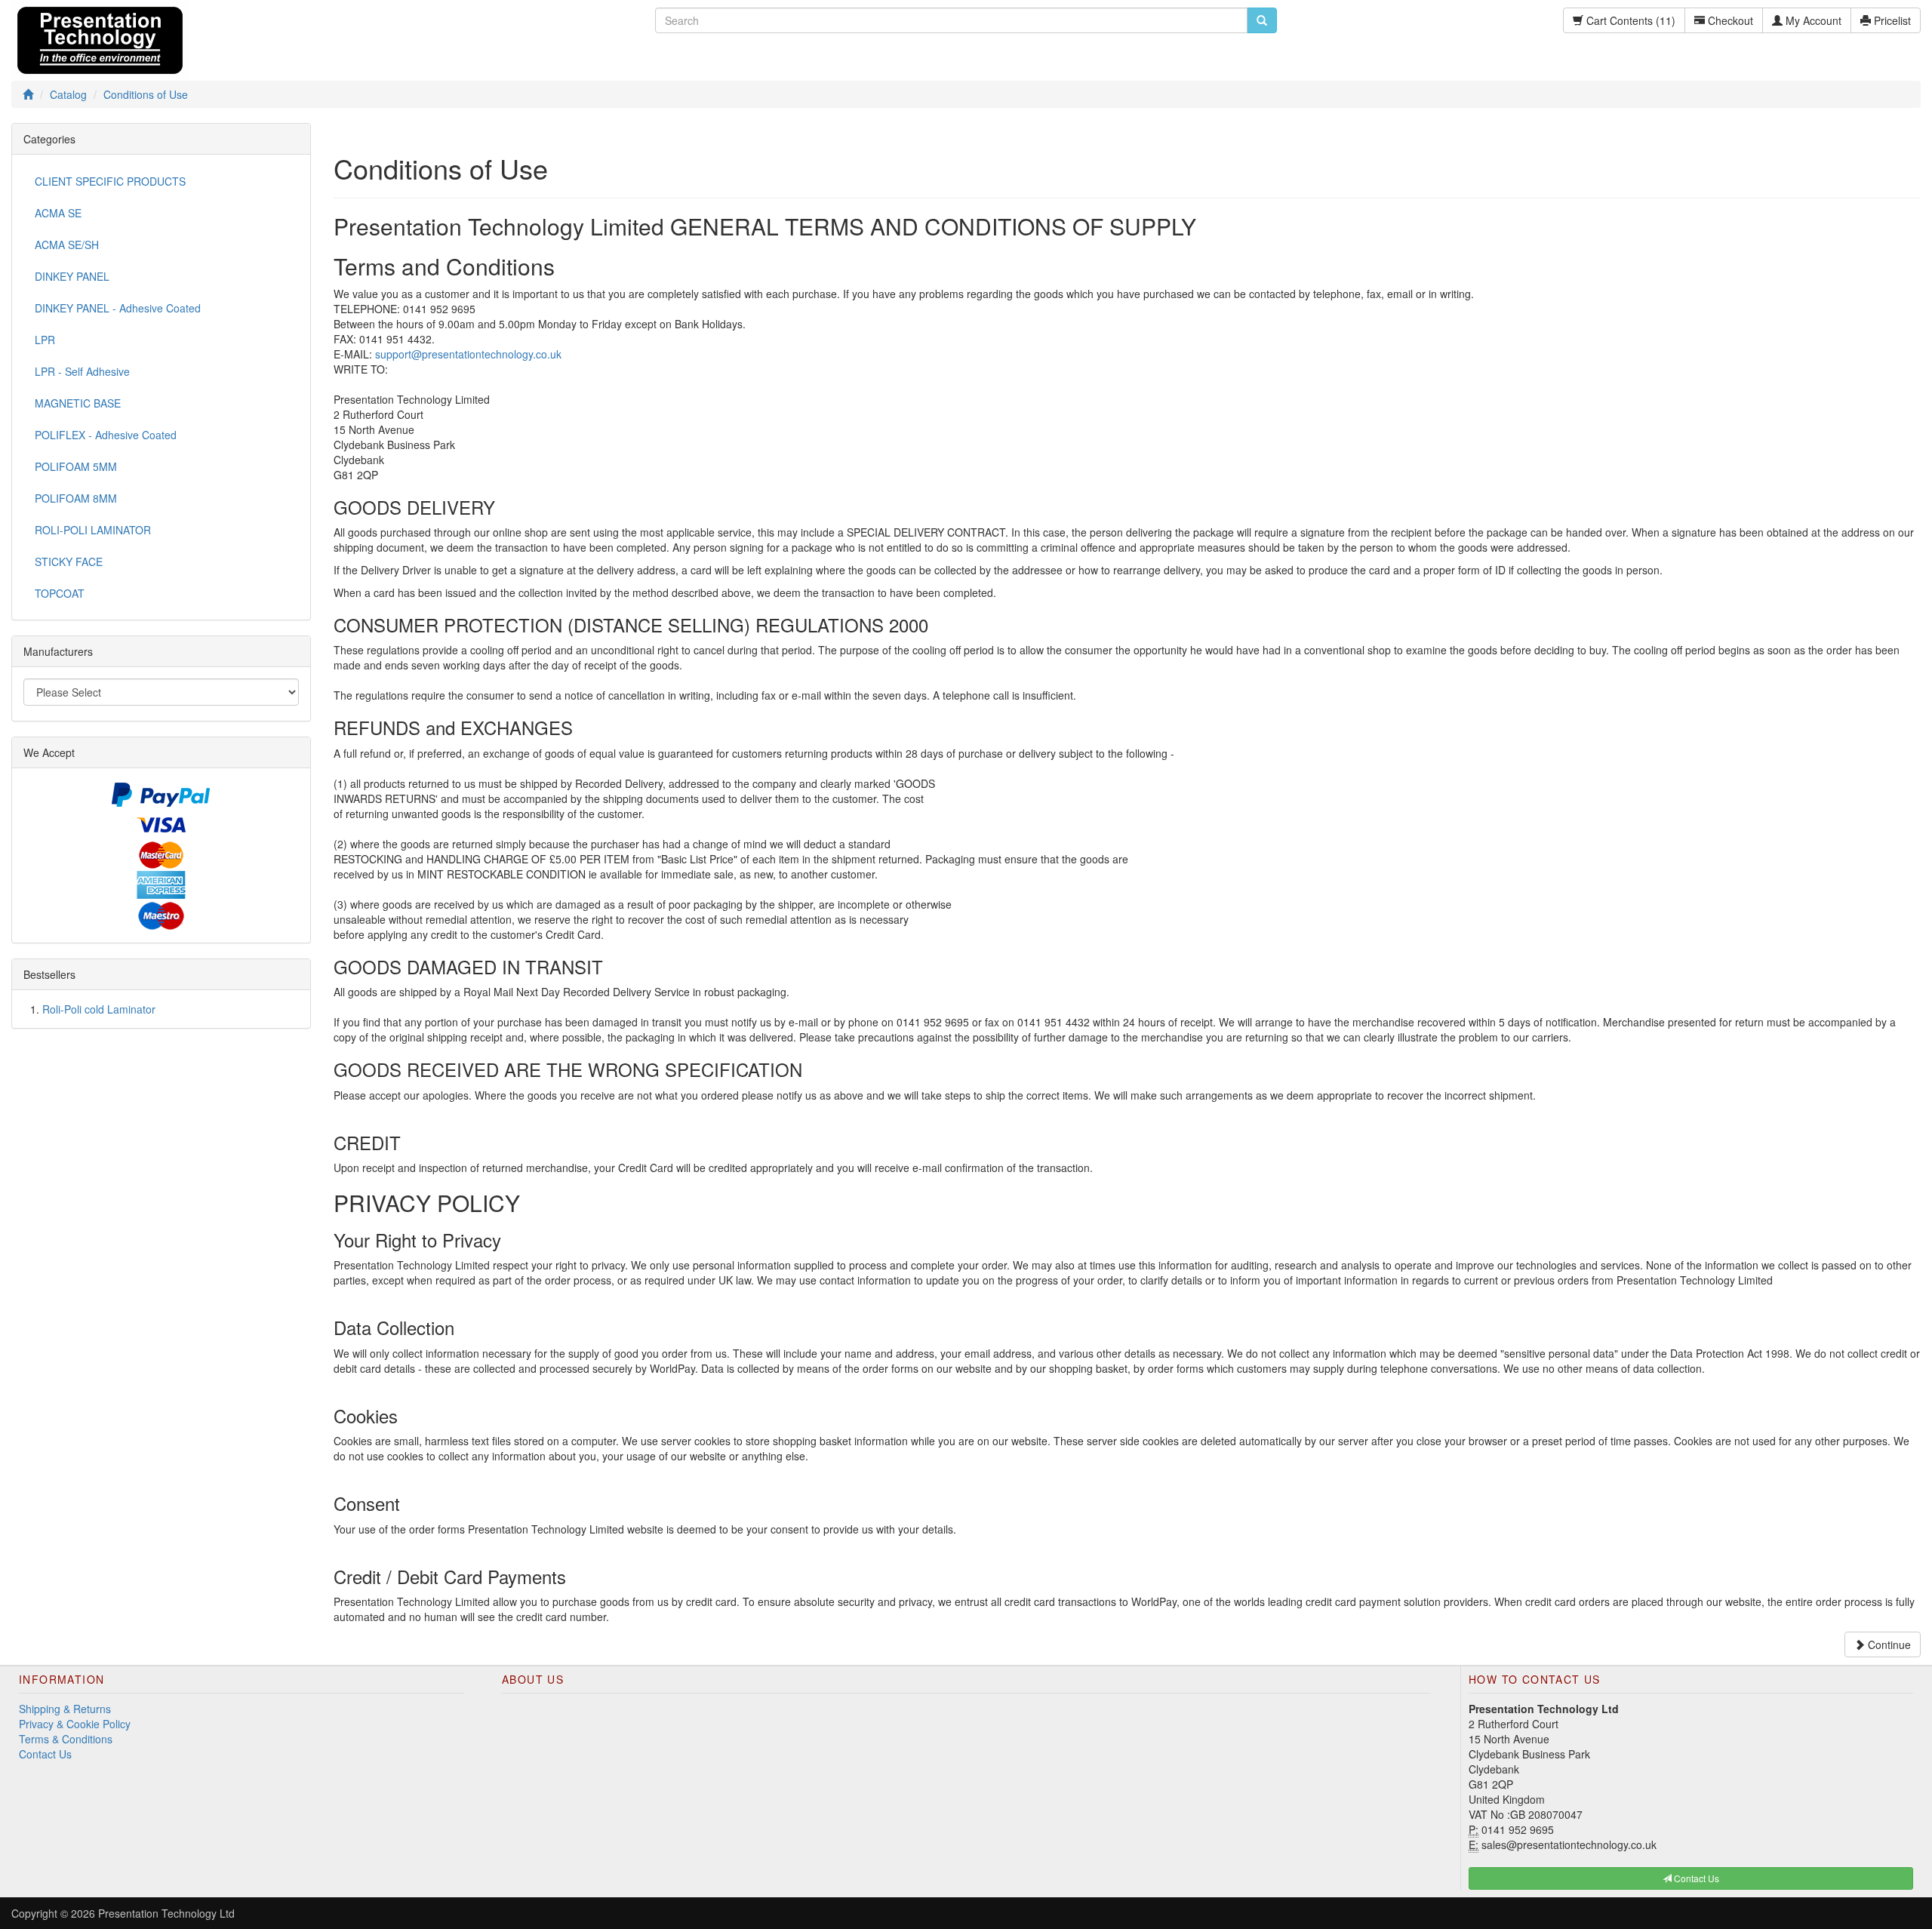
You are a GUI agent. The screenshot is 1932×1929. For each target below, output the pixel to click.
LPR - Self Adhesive (82, 371)
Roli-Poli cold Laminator (99, 1009)
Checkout (1729, 20)
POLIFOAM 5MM (76, 466)
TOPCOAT (60, 593)
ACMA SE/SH (67, 245)
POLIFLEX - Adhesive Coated (106, 435)
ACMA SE (58, 213)
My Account (1812, 20)
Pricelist (1891, 20)
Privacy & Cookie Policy (75, 1724)
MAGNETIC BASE (78, 403)
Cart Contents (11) (1629, 20)
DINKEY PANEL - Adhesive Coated (118, 308)
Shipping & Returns (65, 1709)
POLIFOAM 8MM (76, 498)
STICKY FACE (69, 561)
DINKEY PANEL (72, 276)
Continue (1888, 1644)
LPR (45, 340)
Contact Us (45, 1754)
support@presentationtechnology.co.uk (468, 354)
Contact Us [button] (1695, 1878)
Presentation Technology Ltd (166, 1913)
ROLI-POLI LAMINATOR (93, 530)
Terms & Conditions (66, 1739)
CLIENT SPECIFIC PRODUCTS (110, 181)
